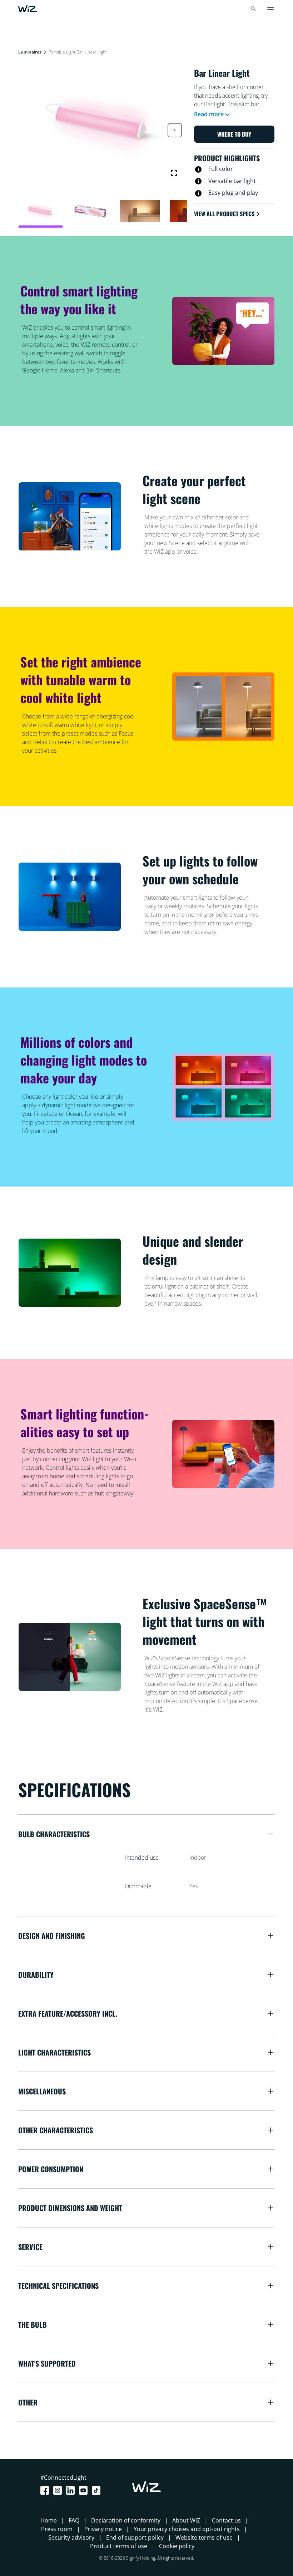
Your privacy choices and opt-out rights (187, 2529)
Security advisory (71, 2537)
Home (49, 2520)
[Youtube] (85, 2490)
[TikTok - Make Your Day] (98, 2490)
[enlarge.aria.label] (174, 173)
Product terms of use (119, 2546)
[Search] (253, 9)
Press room (57, 2529)
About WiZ (186, 2520)
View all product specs (224, 214)
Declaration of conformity (126, 2520)
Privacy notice (103, 2529)
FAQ (74, 2520)
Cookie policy (177, 2546)
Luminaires (30, 52)
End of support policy (135, 2537)
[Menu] (270, 9)
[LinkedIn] (72, 2490)
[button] (175, 130)
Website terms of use (204, 2537)
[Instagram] (59, 2490)
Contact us (226, 2520)
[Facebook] (46, 2490)
